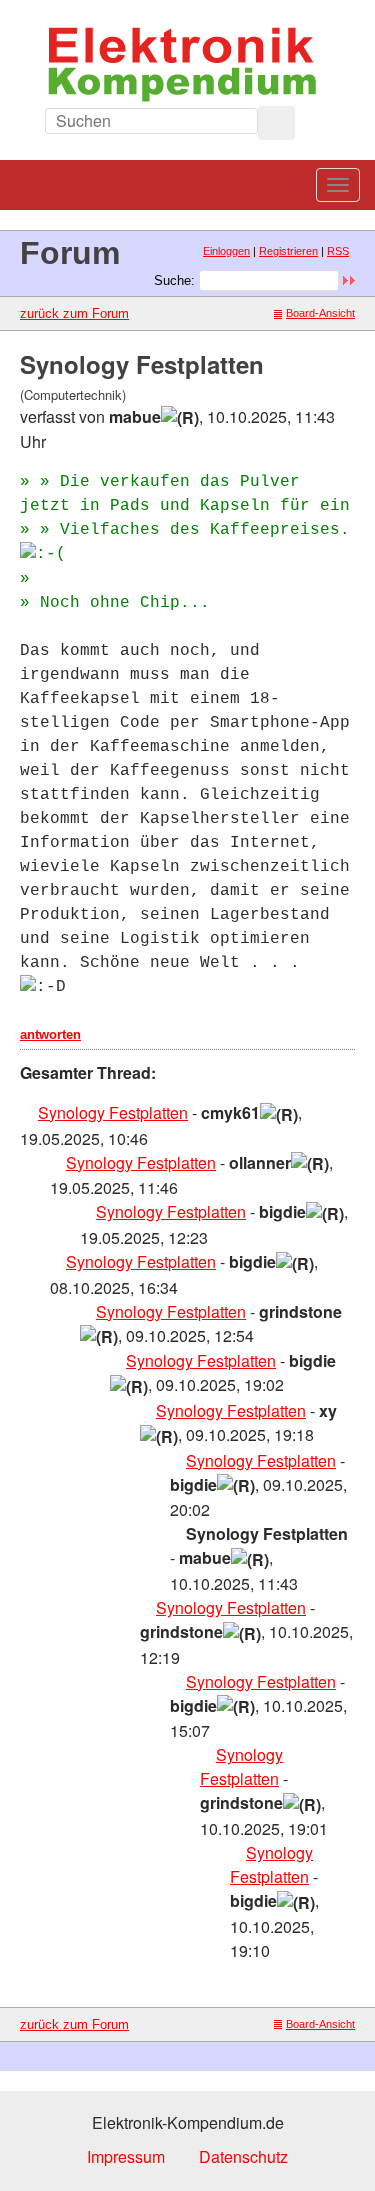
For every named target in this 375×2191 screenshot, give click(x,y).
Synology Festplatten (113, 1112)
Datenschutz (243, 2156)
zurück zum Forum (74, 313)
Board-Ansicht (320, 313)
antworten (50, 1034)
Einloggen (226, 251)
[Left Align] (276, 123)
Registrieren (288, 251)
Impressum (126, 2156)
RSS (338, 251)
